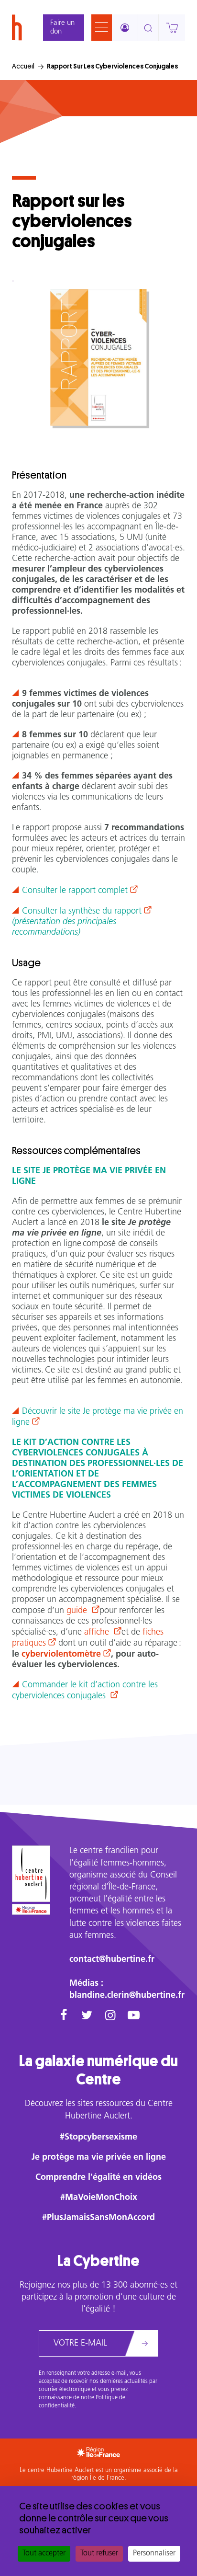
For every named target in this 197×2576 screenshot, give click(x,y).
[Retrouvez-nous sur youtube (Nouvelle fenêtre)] (134, 2016)
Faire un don (62, 28)
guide (78, 1611)
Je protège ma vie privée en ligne (99, 2158)
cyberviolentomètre (61, 1655)
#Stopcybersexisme (98, 2138)
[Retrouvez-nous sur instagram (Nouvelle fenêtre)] (110, 2016)
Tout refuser (99, 2553)
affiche (98, 1633)
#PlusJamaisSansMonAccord (98, 2218)
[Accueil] (17, 28)
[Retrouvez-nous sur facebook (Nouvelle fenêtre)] (63, 2016)
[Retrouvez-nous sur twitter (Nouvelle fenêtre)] (87, 2016)
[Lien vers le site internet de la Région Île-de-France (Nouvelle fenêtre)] (31, 1909)
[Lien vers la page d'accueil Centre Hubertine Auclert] (31, 1873)
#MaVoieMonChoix (99, 2198)
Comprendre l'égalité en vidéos (98, 2178)
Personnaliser (154, 2553)
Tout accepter (44, 2553)
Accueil (23, 66)
